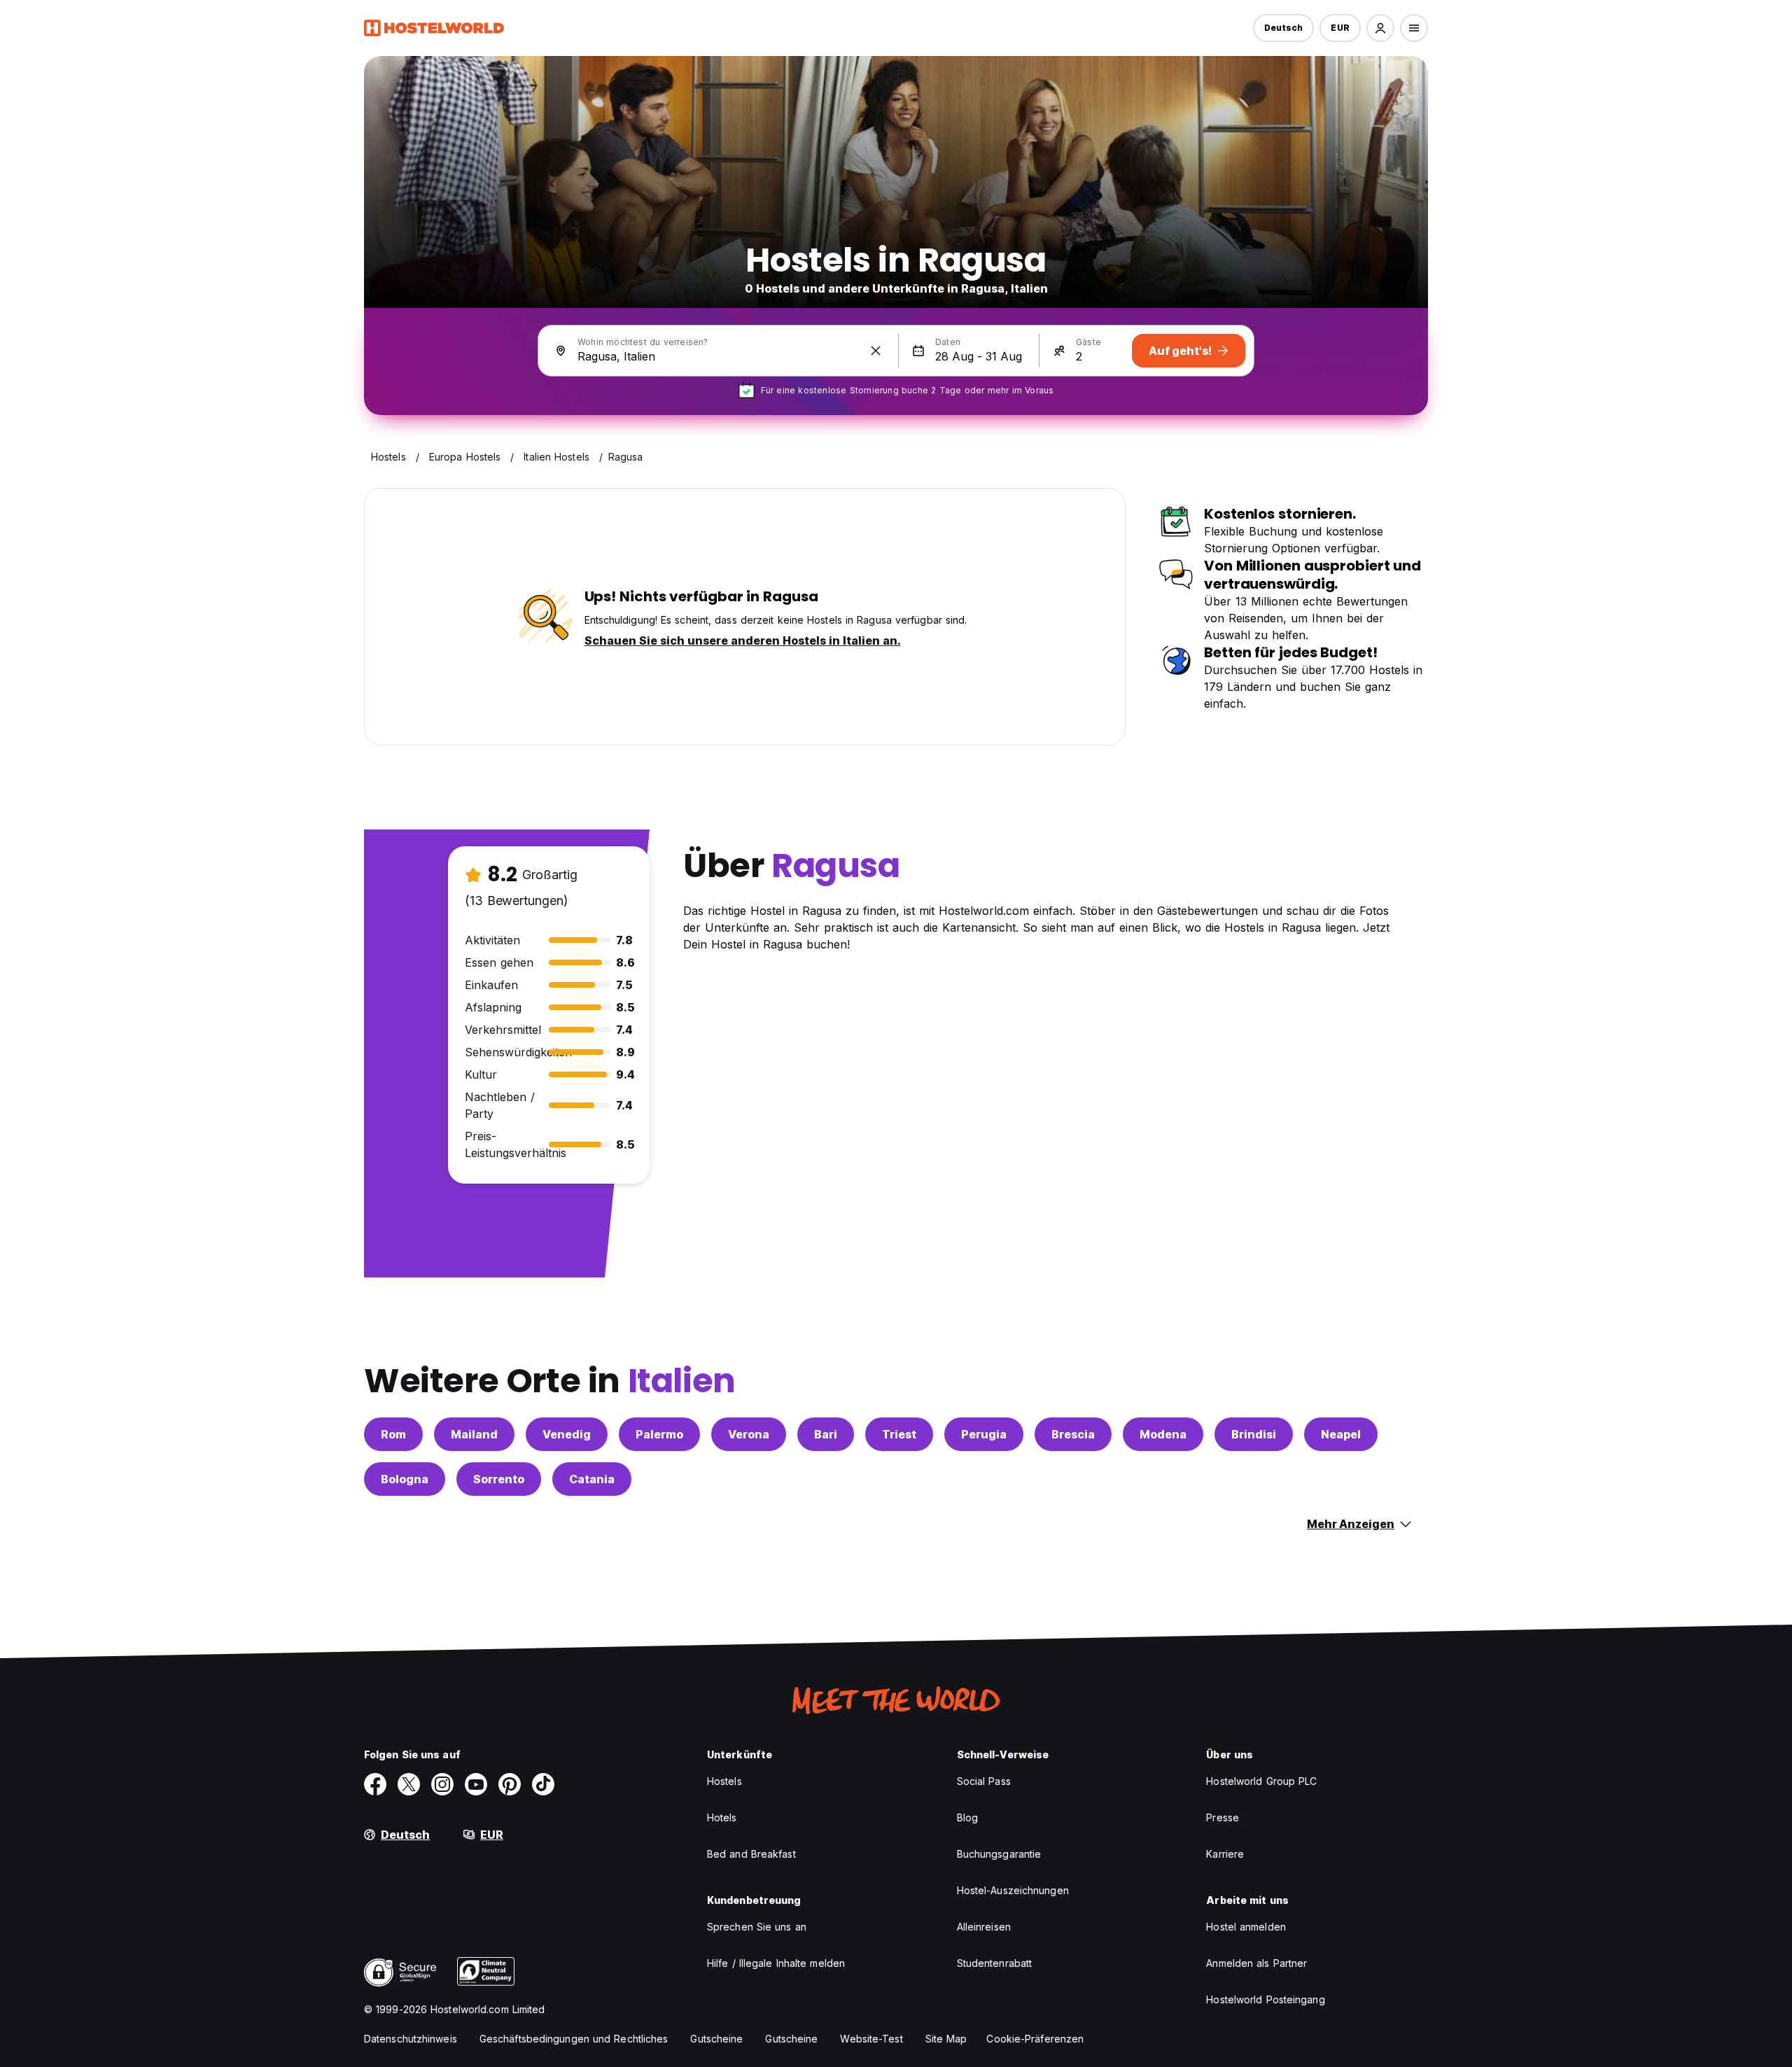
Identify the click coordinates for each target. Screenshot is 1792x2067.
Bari (826, 1434)
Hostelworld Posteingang (1265, 1999)
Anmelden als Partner (1256, 1963)
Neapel (1341, 1434)
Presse (1223, 1817)
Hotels (722, 1817)
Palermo (659, 1434)
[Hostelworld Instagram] (442, 1784)
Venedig (567, 1434)
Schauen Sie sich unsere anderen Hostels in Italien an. (743, 640)
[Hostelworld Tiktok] (543, 1784)
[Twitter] (409, 1784)
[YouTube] (476, 1784)
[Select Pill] (1380, 28)
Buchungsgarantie (999, 1854)
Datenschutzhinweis (411, 2039)
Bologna (405, 1479)
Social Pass (984, 1781)
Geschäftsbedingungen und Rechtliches (574, 2039)
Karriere (1225, 1854)
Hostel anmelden (1246, 1927)
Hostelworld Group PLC (1261, 1781)
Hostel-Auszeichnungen (1013, 1890)
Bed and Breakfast (751, 1854)
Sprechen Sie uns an (757, 1927)
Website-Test (871, 2039)
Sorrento (499, 1479)
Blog (967, 1817)
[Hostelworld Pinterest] (510, 1784)
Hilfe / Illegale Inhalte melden (776, 1963)
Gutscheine (716, 2039)
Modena (1163, 1434)
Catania (592, 1479)
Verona (749, 1434)
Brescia (1073, 1434)
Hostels (724, 1781)
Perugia (984, 1434)
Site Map (946, 2039)
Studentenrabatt (995, 1963)
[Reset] (876, 351)
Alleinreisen (984, 1927)
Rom (393, 1434)
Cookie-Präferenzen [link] (1035, 2039)
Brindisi (1254, 1434)
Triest (899, 1434)
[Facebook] (375, 1784)
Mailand (474, 1434)
